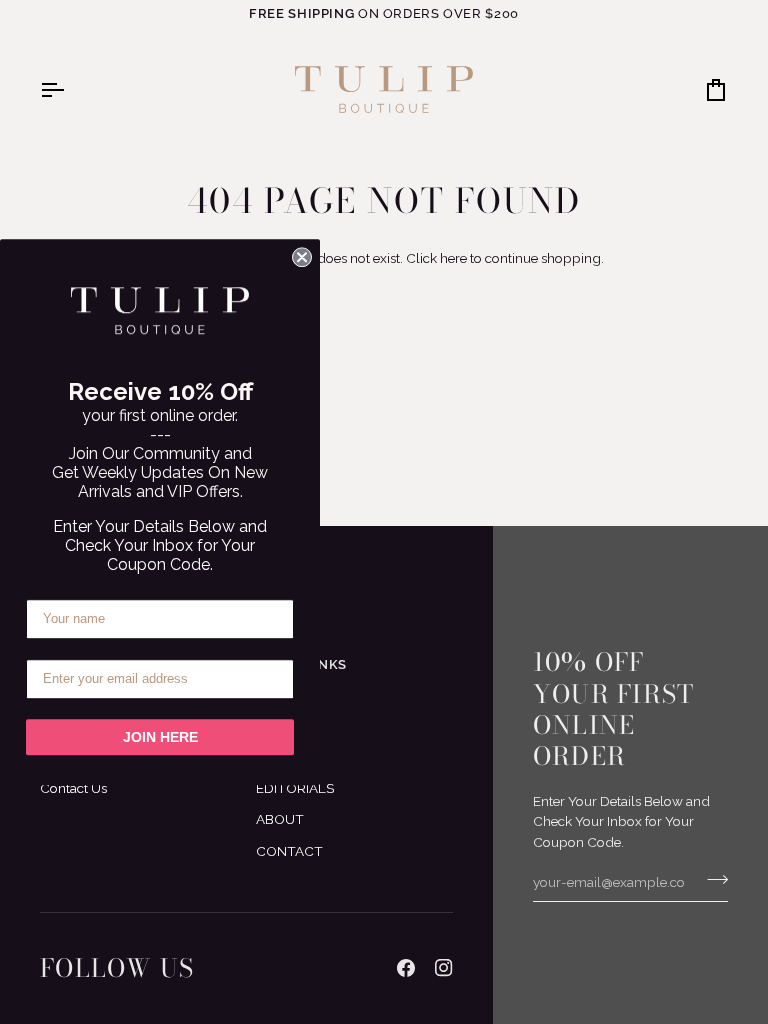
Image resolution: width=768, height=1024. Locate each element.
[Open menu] (70, 89)
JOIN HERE (160, 737)
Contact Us (73, 788)
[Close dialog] (302, 257)
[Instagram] (444, 968)
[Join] (711, 880)
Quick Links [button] (301, 664)
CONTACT (289, 851)
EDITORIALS (295, 788)
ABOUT (280, 819)
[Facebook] (406, 968)
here (453, 258)
